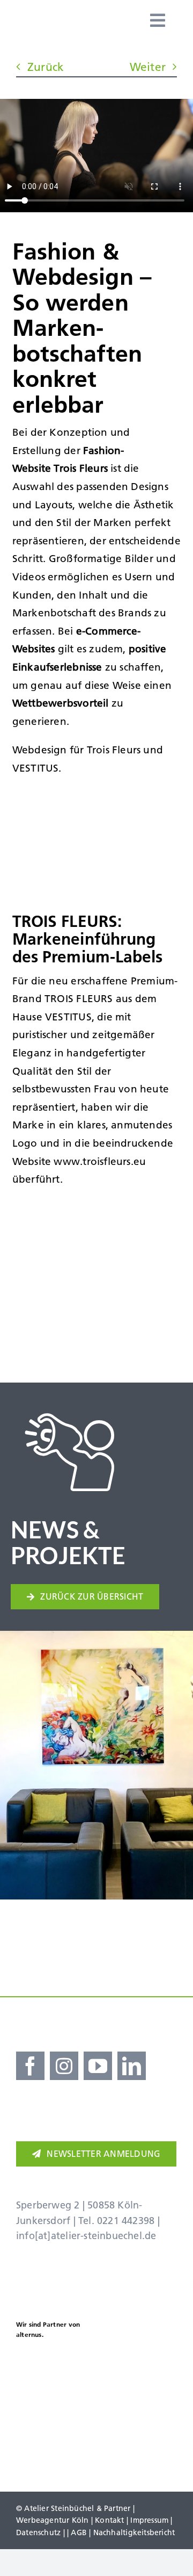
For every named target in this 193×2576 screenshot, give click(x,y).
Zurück (46, 67)
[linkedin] (132, 2066)
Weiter (148, 67)
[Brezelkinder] (55, 2433)
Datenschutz (38, 2532)
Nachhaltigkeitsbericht (134, 2532)
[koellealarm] (138, 2363)
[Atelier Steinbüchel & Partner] (71, 20)
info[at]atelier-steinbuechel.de (86, 2236)
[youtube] (98, 2066)
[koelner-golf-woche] (138, 2425)
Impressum (149, 2520)
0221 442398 (126, 2221)
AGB (79, 2532)
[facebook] (30, 2066)
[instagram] (64, 2066)
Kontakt (109, 2520)
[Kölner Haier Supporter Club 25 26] (43, 2367)
